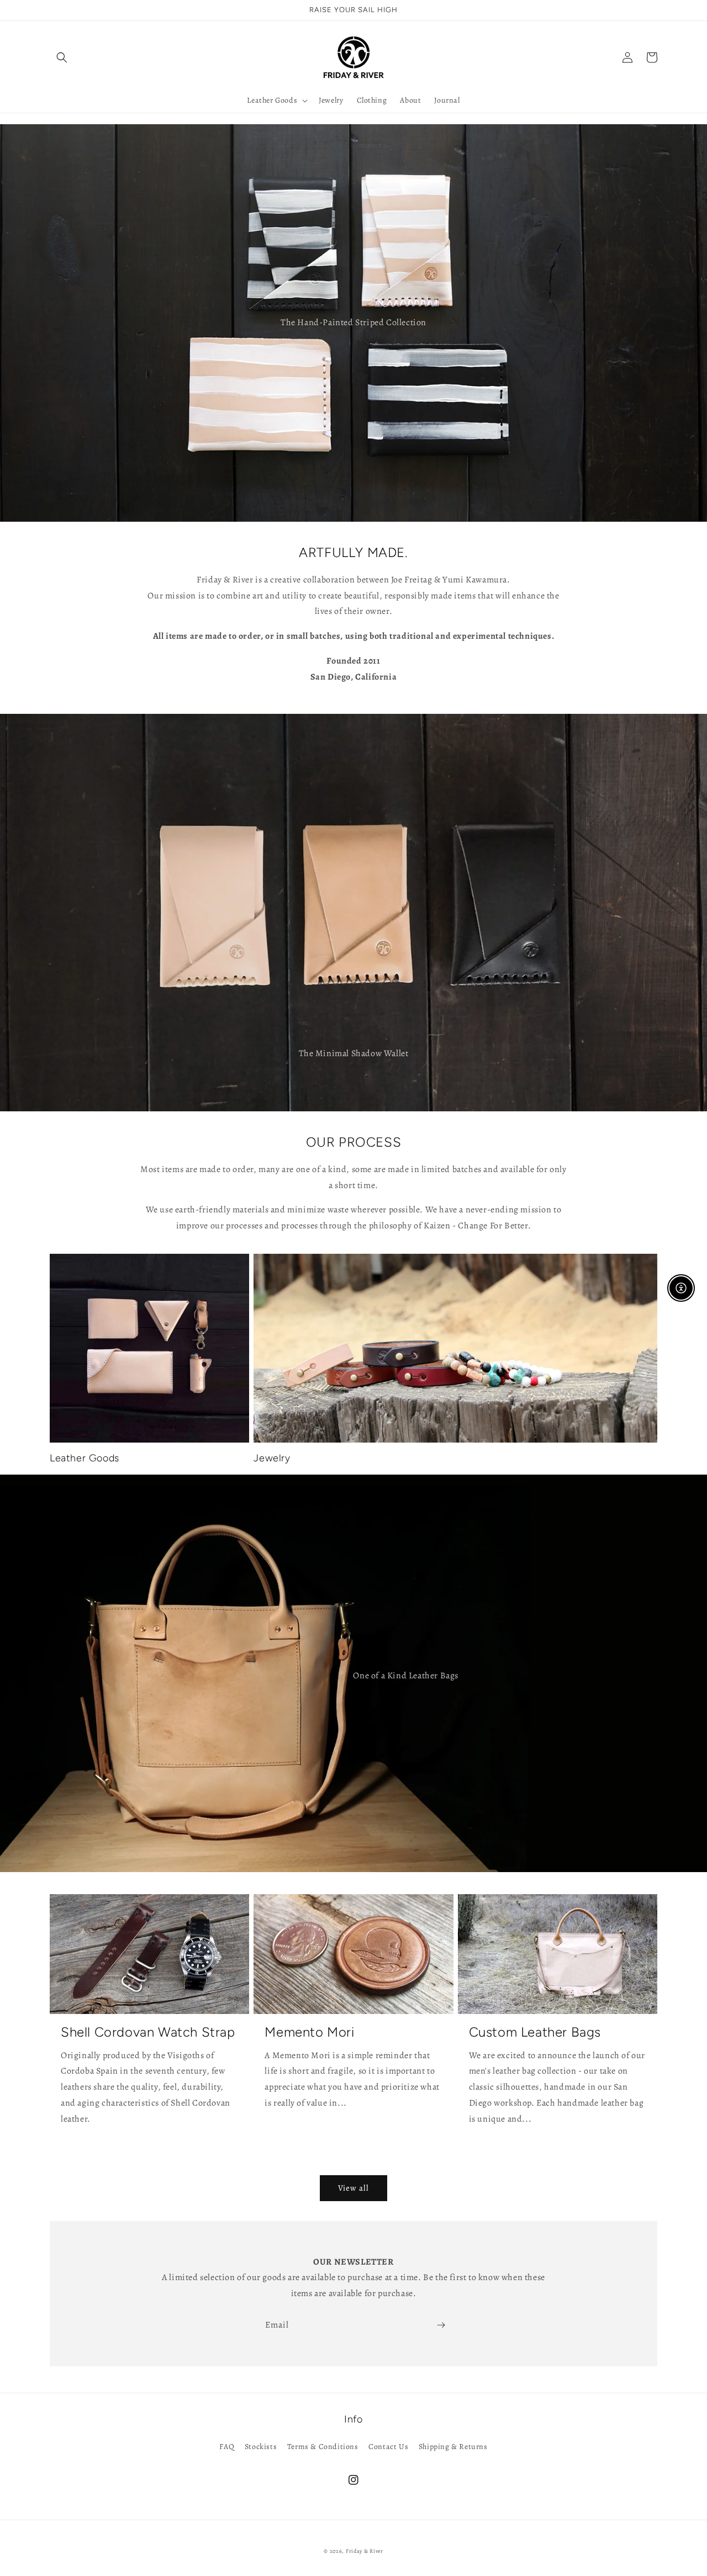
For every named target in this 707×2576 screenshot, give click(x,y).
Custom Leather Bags (535, 2032)
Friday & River (365, 2551)
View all (353, 2188)
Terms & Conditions (323, 2447)
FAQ (227, 2447)
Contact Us (388, 2447)
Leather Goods (85, 1458)
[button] (62, 57)
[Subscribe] (441, 2325)
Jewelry (272, 1458)
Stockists (261, 2447)
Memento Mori (309, 2032)
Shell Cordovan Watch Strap (148, 2032)
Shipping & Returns (453, 2447)
